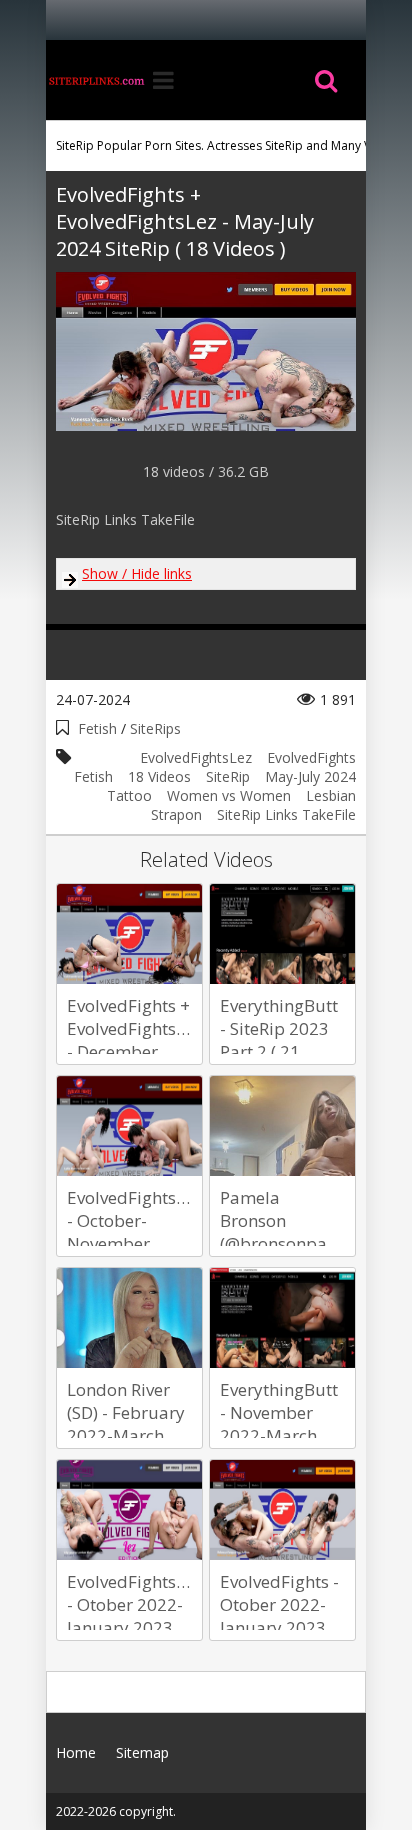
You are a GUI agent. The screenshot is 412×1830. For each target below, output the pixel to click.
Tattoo (129, 795)
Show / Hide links (137, 573)
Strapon (176, 814)
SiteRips (155, 728)
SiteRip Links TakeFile (286, 814)
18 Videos (159, 776)
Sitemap (142, 1752)
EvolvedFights (311, 757)
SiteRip (228, 776)
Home (96, 80)
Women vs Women (229, 795)
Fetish (97, 728)
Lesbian (331, 795)
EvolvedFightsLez (196, 757)
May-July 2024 (310, 776)
